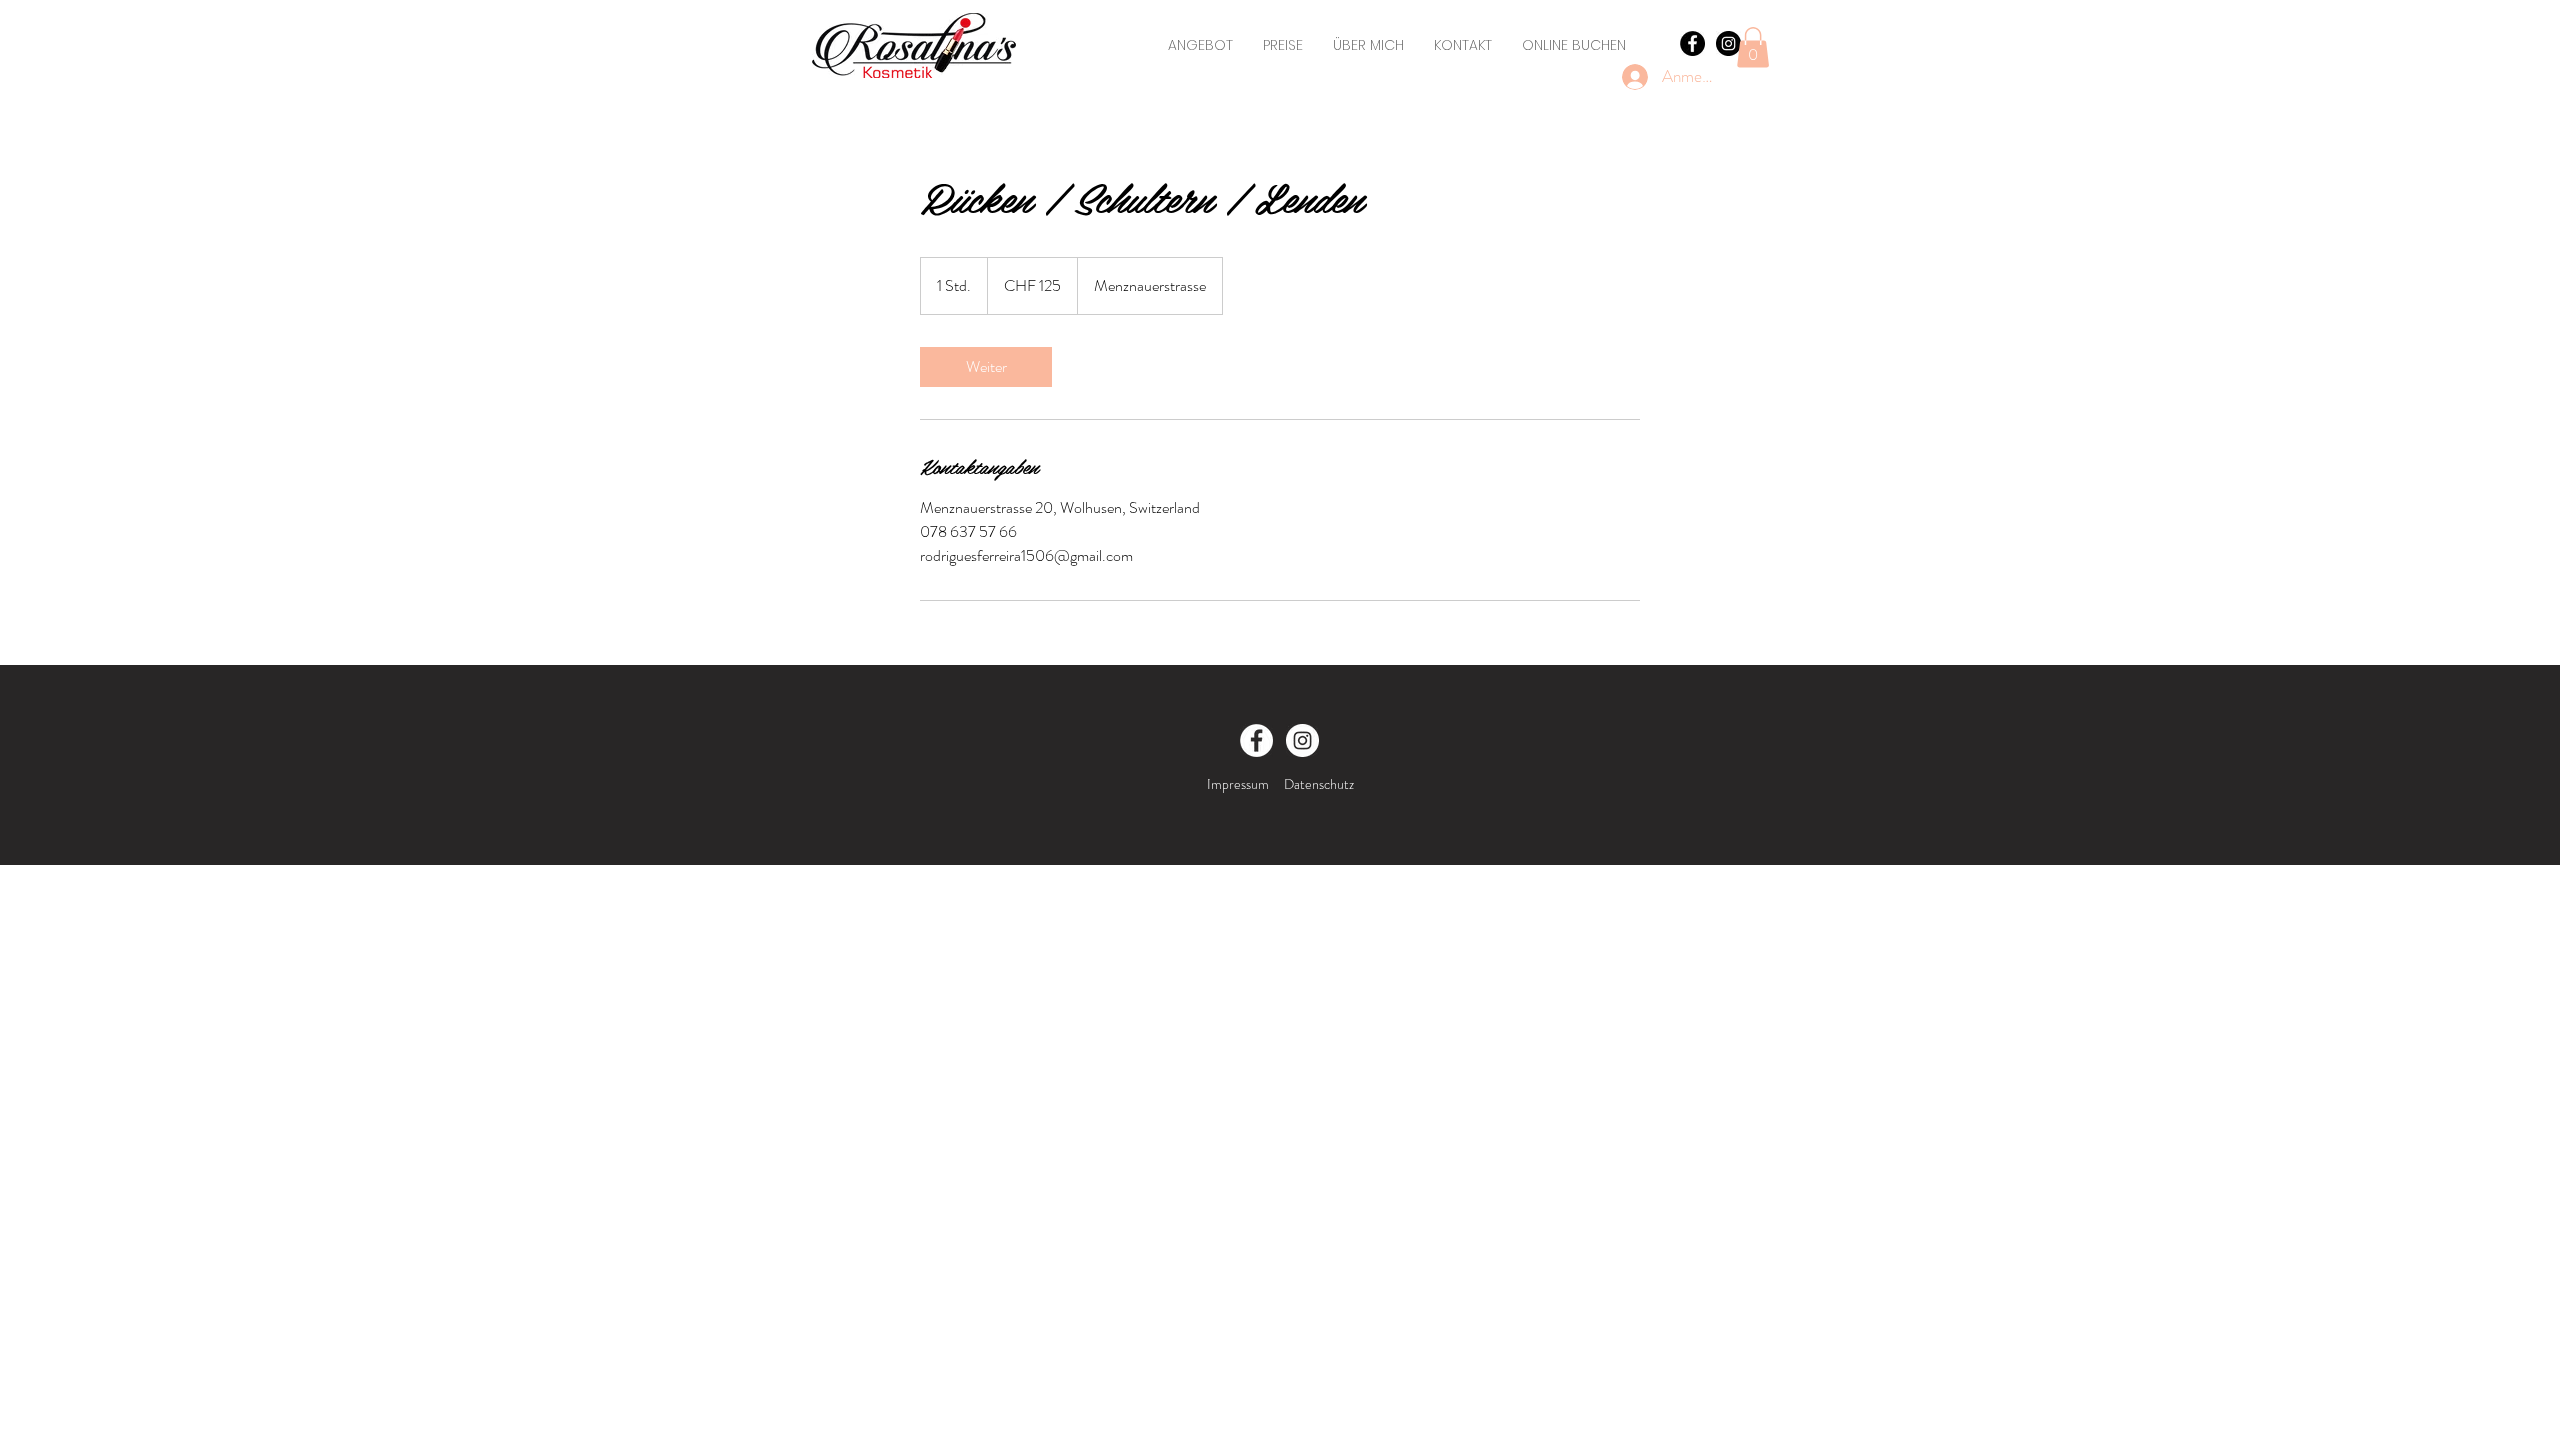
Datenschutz (1319, 784)
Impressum (1238, 784)
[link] (986, 367)
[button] (1753, 47)
